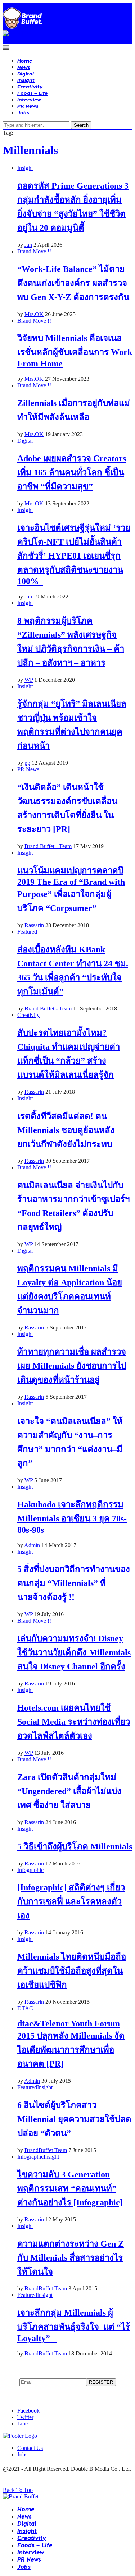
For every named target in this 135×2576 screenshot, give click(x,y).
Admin (32, 1545)
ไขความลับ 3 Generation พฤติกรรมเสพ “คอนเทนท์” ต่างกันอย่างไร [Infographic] (70, 2188)
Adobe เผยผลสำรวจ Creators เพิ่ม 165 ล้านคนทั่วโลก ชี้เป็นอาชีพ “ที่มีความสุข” (72, 472)
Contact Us (30, 2448)
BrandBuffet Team (46, 2150)
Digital (26, 73)
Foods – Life (33, 93)
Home (25, 61)
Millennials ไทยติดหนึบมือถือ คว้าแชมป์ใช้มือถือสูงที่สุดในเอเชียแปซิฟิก (72, 1971)
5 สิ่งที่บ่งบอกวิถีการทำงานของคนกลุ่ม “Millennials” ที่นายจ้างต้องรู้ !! (74, 1583)
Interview (29, 99)
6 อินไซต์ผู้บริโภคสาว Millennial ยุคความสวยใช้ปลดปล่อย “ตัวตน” (74, 2119)
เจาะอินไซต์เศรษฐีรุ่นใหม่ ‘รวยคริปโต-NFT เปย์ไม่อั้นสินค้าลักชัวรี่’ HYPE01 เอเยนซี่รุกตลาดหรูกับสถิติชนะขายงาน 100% (74, 554)
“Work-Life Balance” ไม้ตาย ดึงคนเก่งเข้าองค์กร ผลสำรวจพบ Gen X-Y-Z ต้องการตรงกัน (73, 283)
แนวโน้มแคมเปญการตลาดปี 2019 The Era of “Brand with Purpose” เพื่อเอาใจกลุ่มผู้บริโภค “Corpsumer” (71, 889)
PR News (28, 106)
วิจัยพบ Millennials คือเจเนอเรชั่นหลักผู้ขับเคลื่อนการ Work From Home (75, 351)
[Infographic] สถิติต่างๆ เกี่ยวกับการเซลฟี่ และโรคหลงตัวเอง (71, 1901)
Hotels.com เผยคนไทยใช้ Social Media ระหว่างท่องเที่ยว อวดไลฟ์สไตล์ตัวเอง (74, 1722)
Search (81, 125)
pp (27, 763)
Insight (26, 80)
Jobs (23, 112)
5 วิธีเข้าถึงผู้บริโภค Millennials (75, 1846)
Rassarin (34, 925)
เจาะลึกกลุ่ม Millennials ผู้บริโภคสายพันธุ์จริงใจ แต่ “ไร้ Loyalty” (74, 2325)
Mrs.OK (34, 314)
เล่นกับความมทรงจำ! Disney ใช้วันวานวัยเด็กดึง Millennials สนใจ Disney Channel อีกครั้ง (74, 1652)
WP (29, 680)
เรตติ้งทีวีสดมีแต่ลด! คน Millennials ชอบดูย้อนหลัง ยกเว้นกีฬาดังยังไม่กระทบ (66, 1130)
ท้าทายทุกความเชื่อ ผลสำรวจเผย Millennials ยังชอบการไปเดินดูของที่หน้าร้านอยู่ (72, 1366)
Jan (28, 245)
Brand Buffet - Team (48, 846)
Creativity (30, 86)
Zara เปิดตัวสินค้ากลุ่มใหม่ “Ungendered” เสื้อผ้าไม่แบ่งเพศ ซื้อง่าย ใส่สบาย (69, 1791)
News (24, 67)
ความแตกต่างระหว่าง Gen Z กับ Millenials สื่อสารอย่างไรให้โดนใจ (71, 2258)
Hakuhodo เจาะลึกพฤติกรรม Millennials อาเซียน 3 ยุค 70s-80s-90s (72, 1517)
